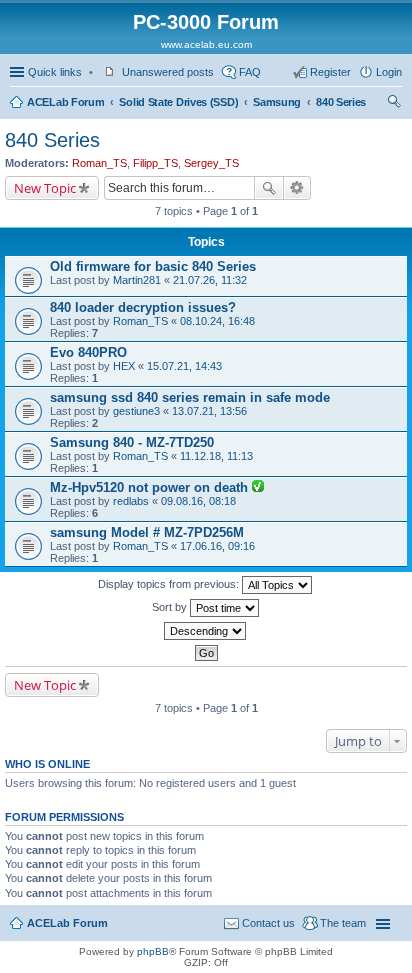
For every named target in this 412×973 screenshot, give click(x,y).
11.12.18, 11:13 (216, 456)
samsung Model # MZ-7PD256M (147, 532)
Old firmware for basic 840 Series (153, 266)
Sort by (171, 607)
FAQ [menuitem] (250, 72)
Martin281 (137, 280)
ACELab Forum (65, 102)
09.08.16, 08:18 (198, 501)
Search (269, 188)
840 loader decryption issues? (143, 307)
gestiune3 (136, 411)
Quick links (55, 72)
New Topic (45, 188)
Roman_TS (99, 163)
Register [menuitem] (330, 72)
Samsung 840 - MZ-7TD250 (132, 442)
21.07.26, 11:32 (210, 280)
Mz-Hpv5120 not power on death (151, 487)
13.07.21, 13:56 (209, 411)
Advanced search (297, 188)
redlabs (131, 501)
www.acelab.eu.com (206, 44)
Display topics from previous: (170, 584)
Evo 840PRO (88, 352)
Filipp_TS (155, 163)
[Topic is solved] (258, 488)
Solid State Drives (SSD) (178, 102)
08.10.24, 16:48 (217, 321)
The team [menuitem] (343, 923)
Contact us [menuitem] (268, 923)
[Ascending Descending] (206, 631)
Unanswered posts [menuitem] (168, 72)
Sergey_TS (211, 163)
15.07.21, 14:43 (184, 366)
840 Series (341, 102)
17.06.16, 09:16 (217, 546)
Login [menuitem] (389, 72)
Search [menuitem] (394, 104)
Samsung (277, 102)
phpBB (153, 951)
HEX (124, 366)
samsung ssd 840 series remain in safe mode (190, 397)
